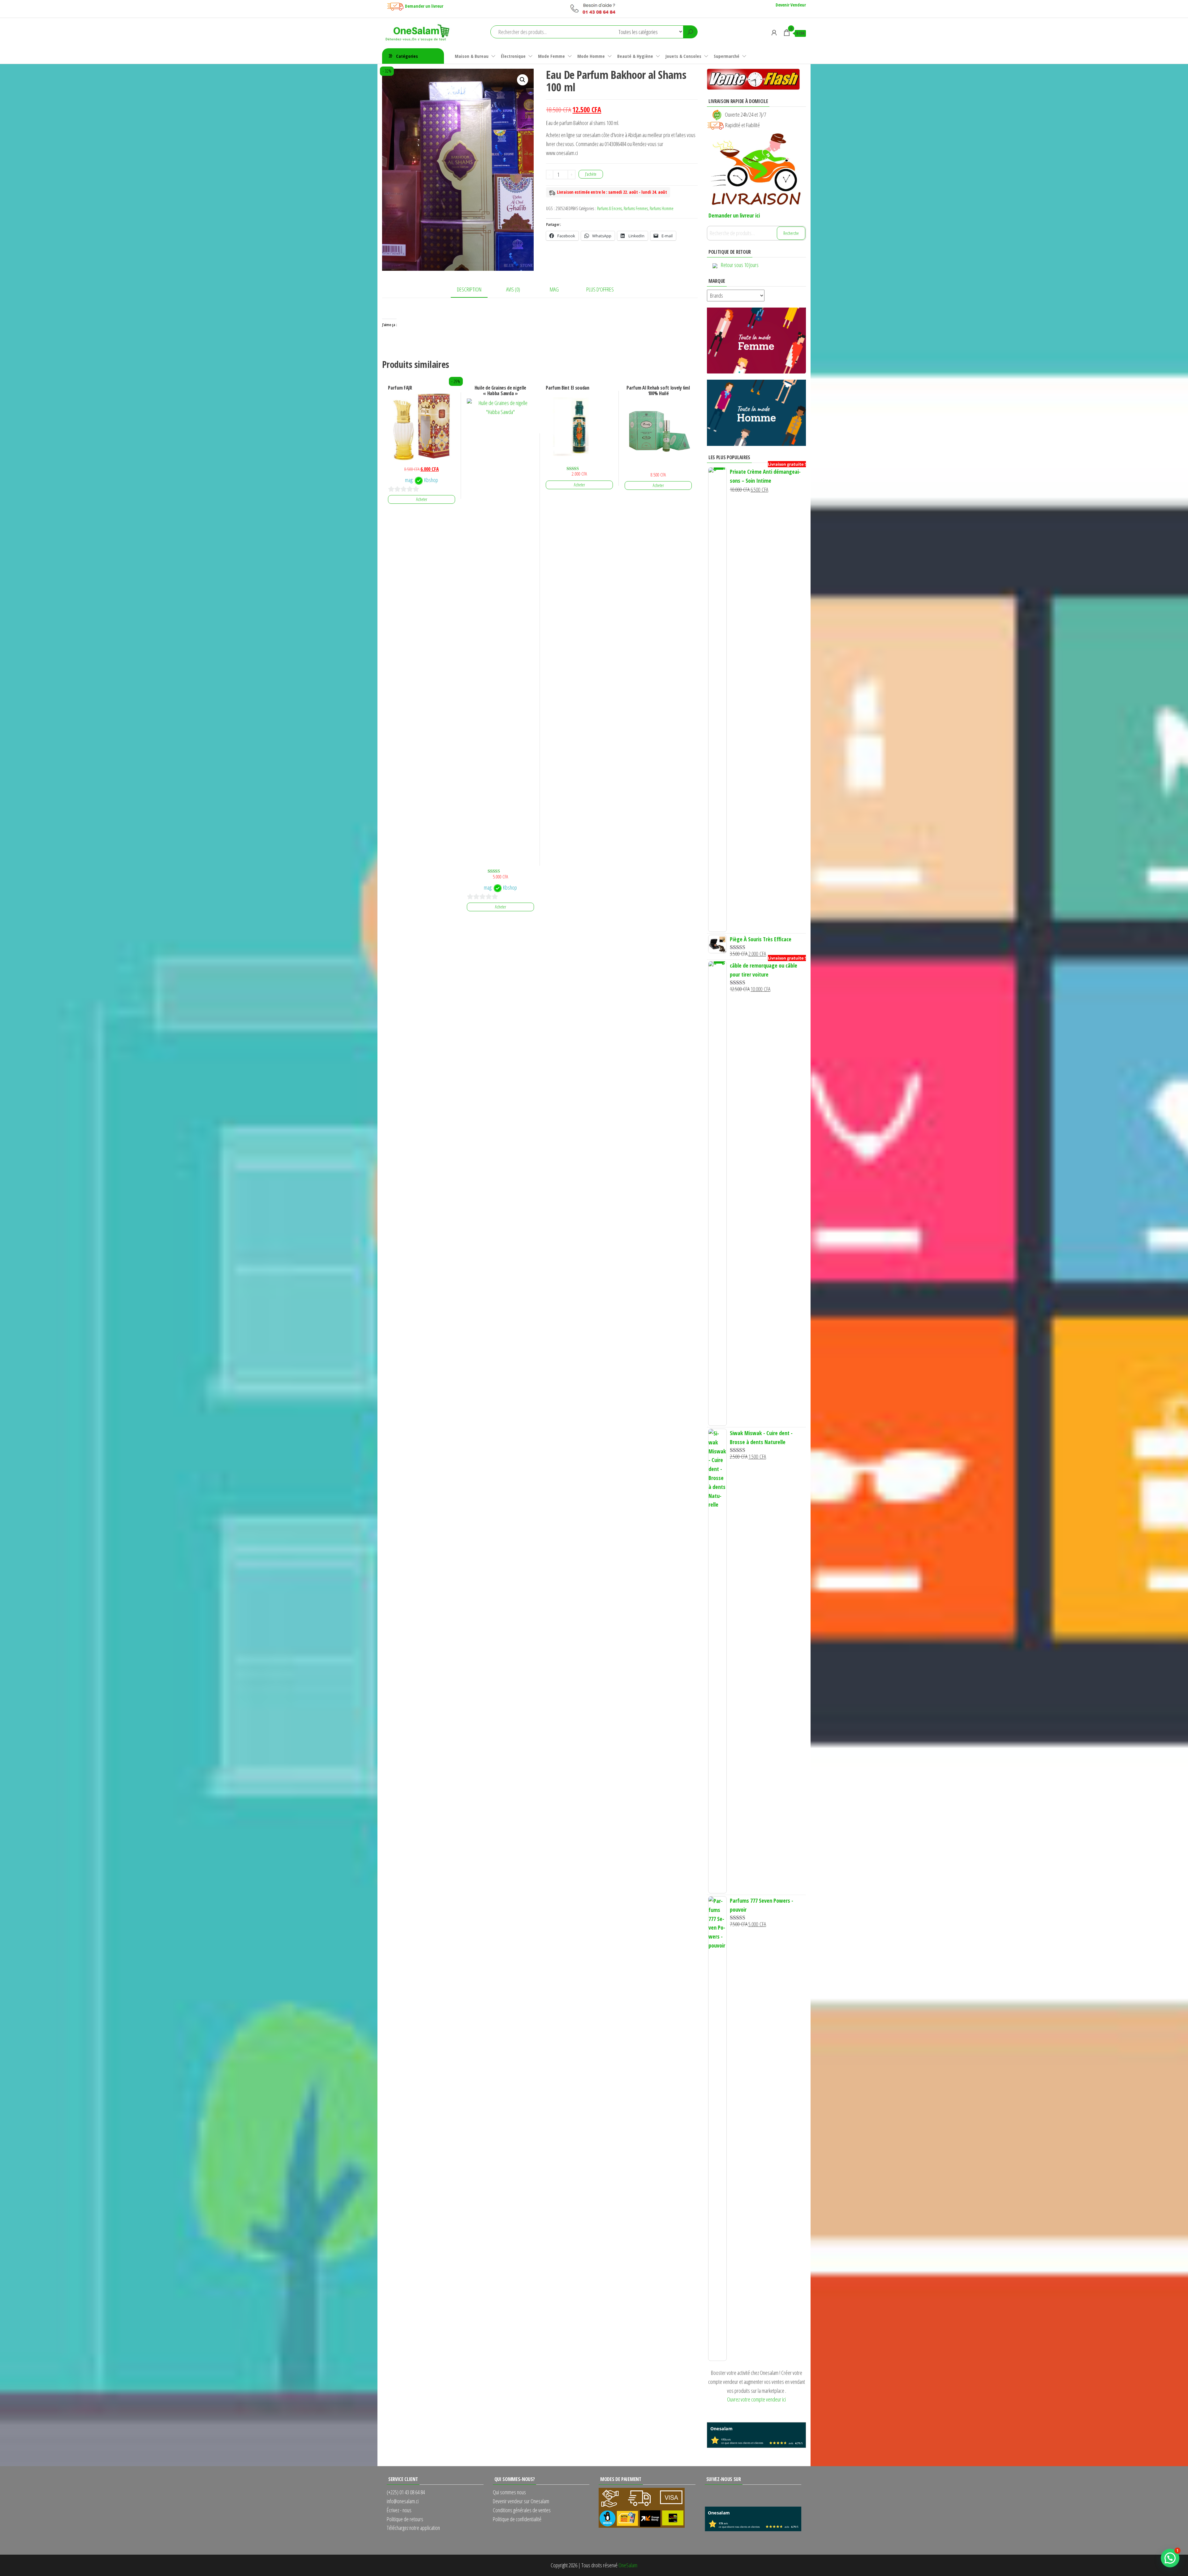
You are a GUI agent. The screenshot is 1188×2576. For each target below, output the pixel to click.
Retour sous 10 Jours (740, 265)
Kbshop (431, 480)
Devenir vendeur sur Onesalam (521, 2501)
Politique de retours (405, 2519)
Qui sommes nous (509, 2492)
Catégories (407, 56)
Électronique (513, 56)
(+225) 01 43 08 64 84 (406, 2492)
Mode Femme (551, 56)
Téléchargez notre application (413, 2528)
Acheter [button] (422, 499)
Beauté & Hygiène (635, 56)
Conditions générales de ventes (522, 2510)
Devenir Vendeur (791, 5)
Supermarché (727, 56)
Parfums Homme (662, 208)
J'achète (591, 174)
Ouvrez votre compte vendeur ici (756, 2399)
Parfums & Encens (609, 208)
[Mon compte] (774, 32)
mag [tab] (554, 289)
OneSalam (628, 2565)
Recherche (791, 233)
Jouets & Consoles (683, 56)
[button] (523, 80)
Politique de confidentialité (517, 2519)
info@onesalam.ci (403, 2501)
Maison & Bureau (472, 56)
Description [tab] (469, 289)
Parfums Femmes (636, 208)
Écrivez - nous (399, 2510)
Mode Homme (591, 56)
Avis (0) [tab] (513, 289)
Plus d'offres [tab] (600, 289)
